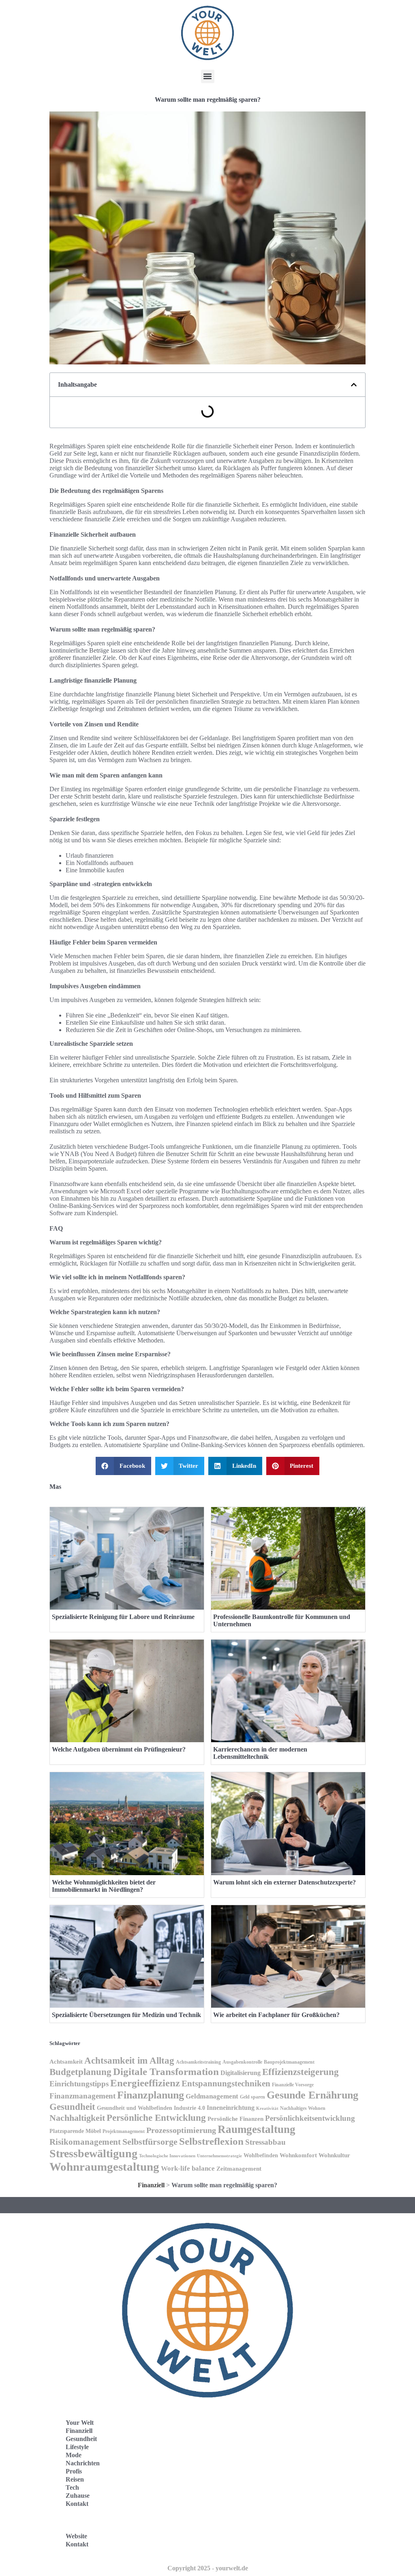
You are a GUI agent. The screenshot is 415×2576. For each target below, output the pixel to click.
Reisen (75, 2479)
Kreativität (267, 2108)
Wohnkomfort (298, 2155)
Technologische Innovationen (167, 2156)
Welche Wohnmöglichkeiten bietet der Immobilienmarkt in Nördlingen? (104, 1886)
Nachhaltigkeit (77, 2118)
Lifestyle (77, 2447)
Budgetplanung (80, 2072)
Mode (74, 2455)
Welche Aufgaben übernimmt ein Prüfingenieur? (119, 1749)
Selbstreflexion (211, 2141)
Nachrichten (83, 2463)
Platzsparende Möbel (75, 2131)
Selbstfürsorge (150, 2142)
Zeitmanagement (239, 2169)
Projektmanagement (124, 2131)
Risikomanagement (85, 2142)
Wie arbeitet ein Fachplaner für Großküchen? (276, 2015)
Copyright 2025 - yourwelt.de (208, 2568)
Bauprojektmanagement (289, 2062)
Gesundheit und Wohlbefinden (135, 2108)
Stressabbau (265, 2142)
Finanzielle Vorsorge (293, 2085)
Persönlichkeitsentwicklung (310, 2118)
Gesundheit (72, 2107)
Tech (72, 2487)
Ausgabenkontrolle (242, 2062)
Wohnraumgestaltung (104, 2167)
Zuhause (78, 2496)
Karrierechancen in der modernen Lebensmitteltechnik (260, 1753)
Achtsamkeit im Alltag (129, 2061)
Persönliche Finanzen (235, 2119)
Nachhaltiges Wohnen (303, 2108)
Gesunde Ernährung (312, 2095)
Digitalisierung (241, 2073)
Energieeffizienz (145, 2083)
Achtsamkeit (66, 2062)
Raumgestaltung (257, 2129)
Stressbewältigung (93, 2153)
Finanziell (151, 2185)
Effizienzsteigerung (301, 2072)
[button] (208, 76)
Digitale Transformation (166, 2072)
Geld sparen (252, 2097)
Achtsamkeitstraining (198, 2062)
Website (76, 2536)
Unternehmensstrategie (219, 2156)
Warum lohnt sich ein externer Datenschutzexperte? (285, 1882)
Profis (74, 2471)
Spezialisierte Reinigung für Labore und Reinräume (123, 1617)
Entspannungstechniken (226, 2083)
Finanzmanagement (82, 2096)
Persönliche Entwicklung (156, 2118)
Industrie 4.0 (189, 2108)
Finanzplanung (151, 2095)
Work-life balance (188, 2168)
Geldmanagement (212, 2096)
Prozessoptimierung (181, 2130)
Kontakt (77, 2504)
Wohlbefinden (261, 2155)
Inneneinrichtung (231, 2108)
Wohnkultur (334, 2155)
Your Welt (80, 2423)
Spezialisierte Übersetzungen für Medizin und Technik (126, 2015)
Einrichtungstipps (79, 2084)
